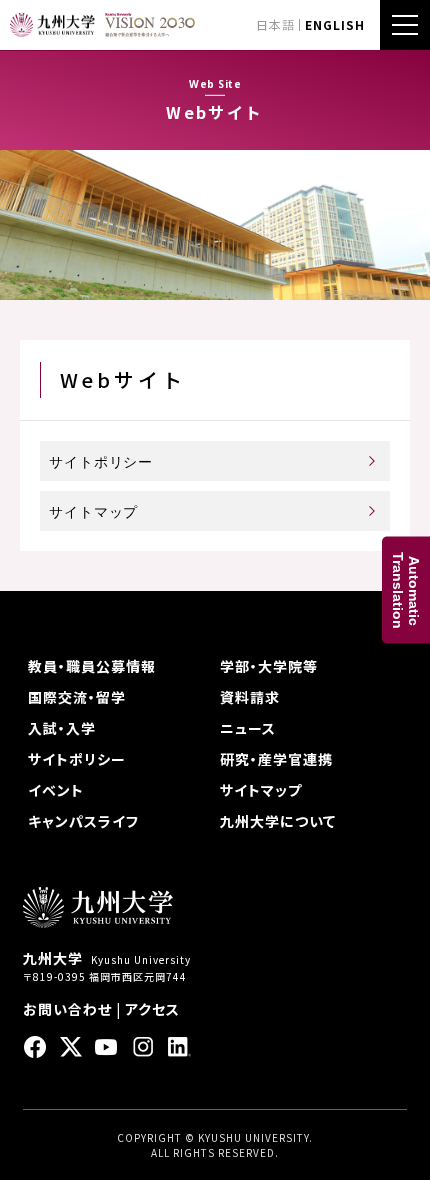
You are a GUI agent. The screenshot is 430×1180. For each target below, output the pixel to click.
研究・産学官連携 (276, 759)
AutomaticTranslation (406, 590)
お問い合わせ (67, 1009)
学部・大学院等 (269, 666)
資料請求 (250, 697)
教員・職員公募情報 (92, 666)
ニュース (248, 728)
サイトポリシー (101, 462)
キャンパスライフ (83, 821)
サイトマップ (93, 512)
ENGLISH (335, 24)
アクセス (152, 1009)
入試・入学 (62, 728)
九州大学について (278, 821)
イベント (56, 790)
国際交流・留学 (77, 697)
